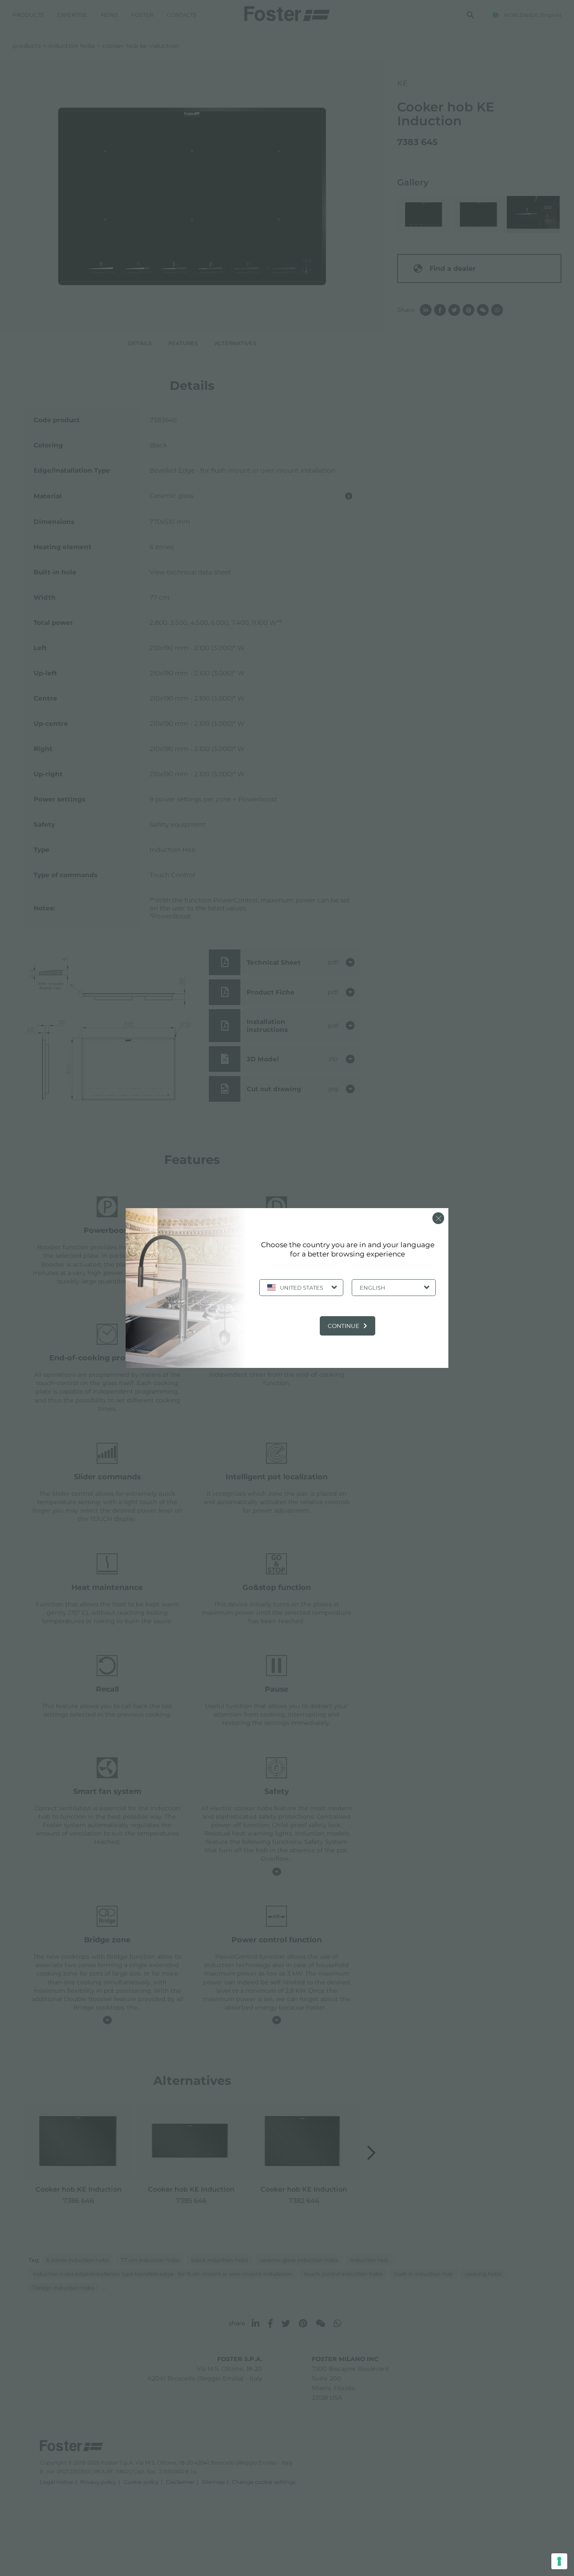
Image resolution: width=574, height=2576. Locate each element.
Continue (344, 1326)
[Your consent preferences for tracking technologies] (559, 2561)
